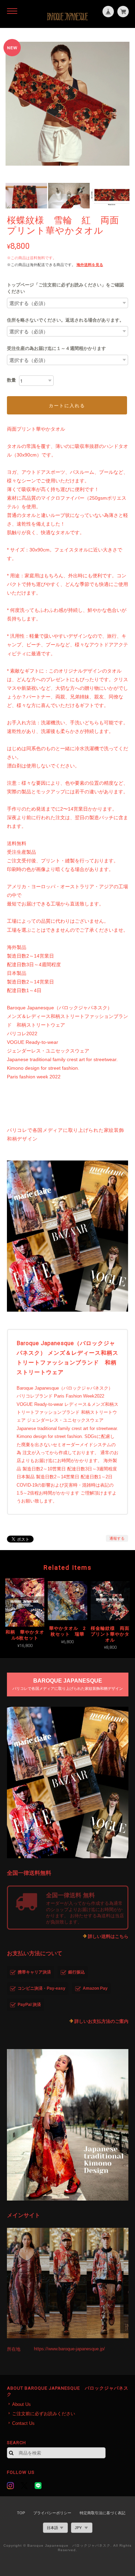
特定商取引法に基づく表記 (102, 2513)
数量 (11, 380)
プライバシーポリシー (52, 2513)
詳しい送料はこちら (108, 1936)
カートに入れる (67, 405)
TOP (21, 2513)
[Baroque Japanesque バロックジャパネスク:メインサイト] (68, 2283)
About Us (21, 2404)
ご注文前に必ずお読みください (44, 2414)
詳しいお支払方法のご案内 (101, 2021)
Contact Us (23, 2423)
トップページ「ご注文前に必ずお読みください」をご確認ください (65, 288)
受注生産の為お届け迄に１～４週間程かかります (56, 348)
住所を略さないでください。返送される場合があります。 (65, 320)
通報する (117, 1538)
